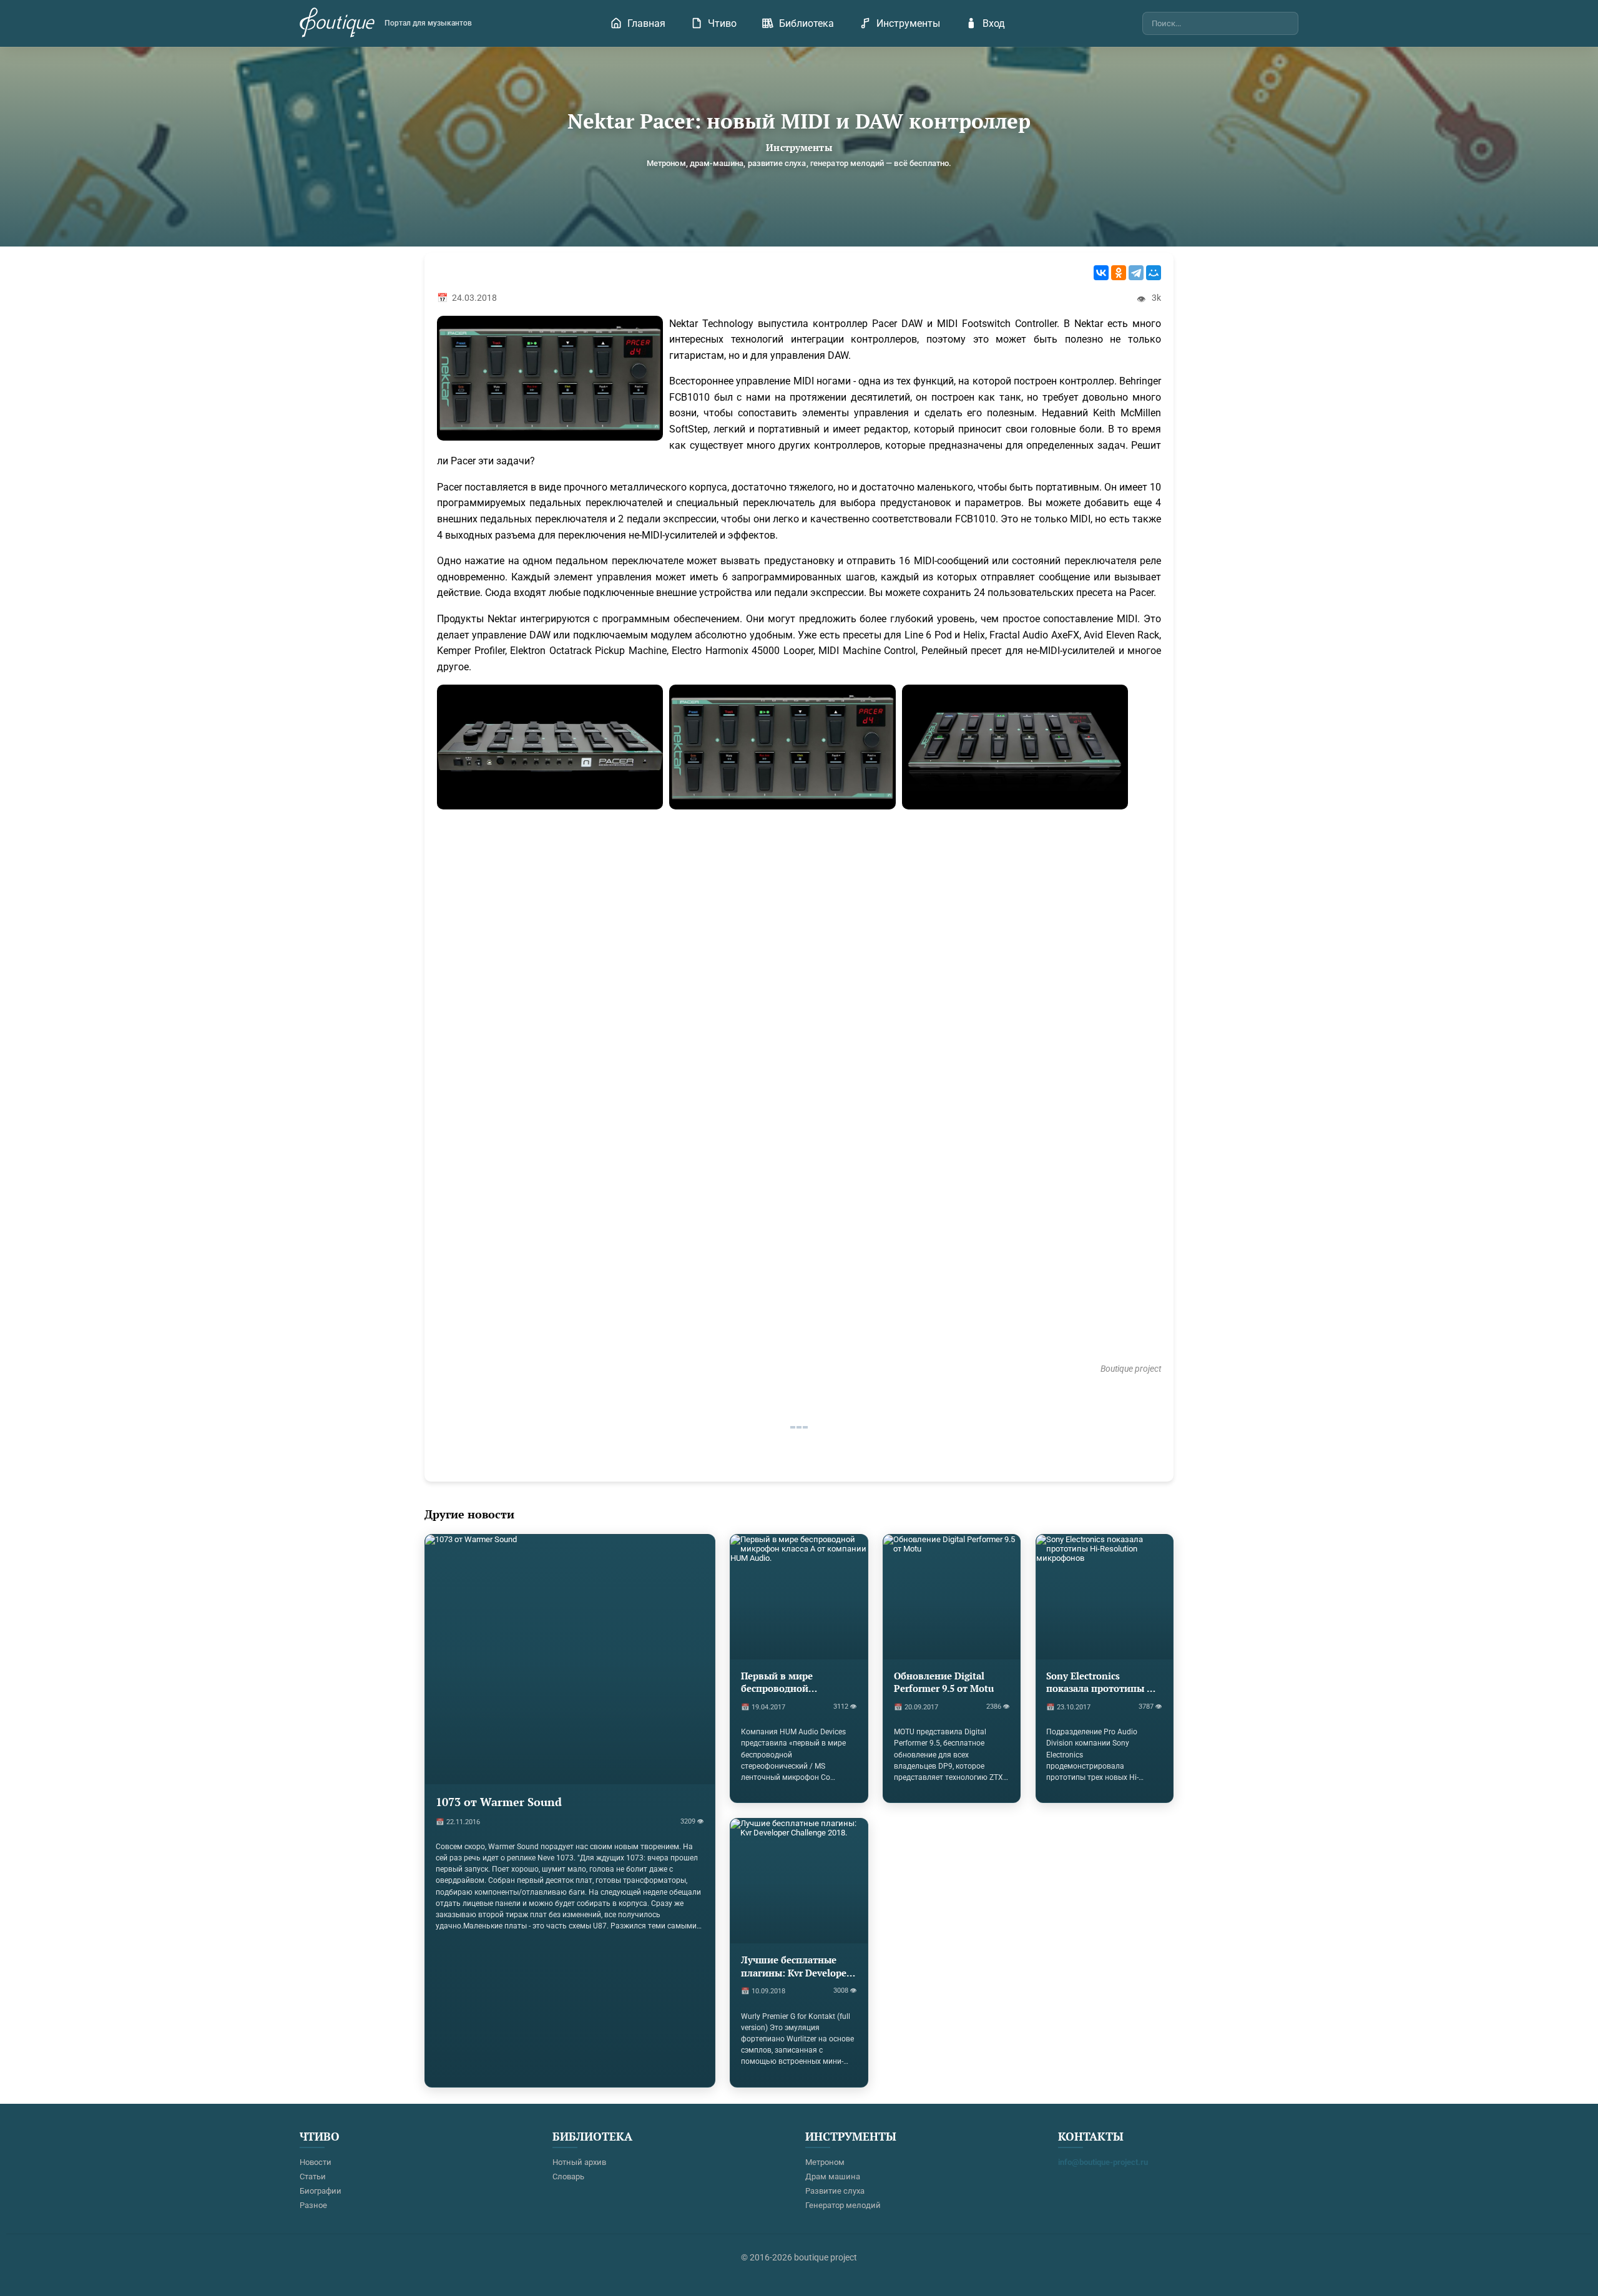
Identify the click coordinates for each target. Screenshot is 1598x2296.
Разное (313, 2205)
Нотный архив (579, 2162)
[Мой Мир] (1154, 273)
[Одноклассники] (1119, 273)
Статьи (313, 2176)
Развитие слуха (835, 2191)
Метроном (825, 2162)
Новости (316, 2162)
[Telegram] (1136, 273)
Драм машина (833, 2176)
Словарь (568, 2176)
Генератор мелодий (843, 2205)
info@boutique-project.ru (1103, 2162)
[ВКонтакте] (1101, 273)
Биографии (321, 2191)
